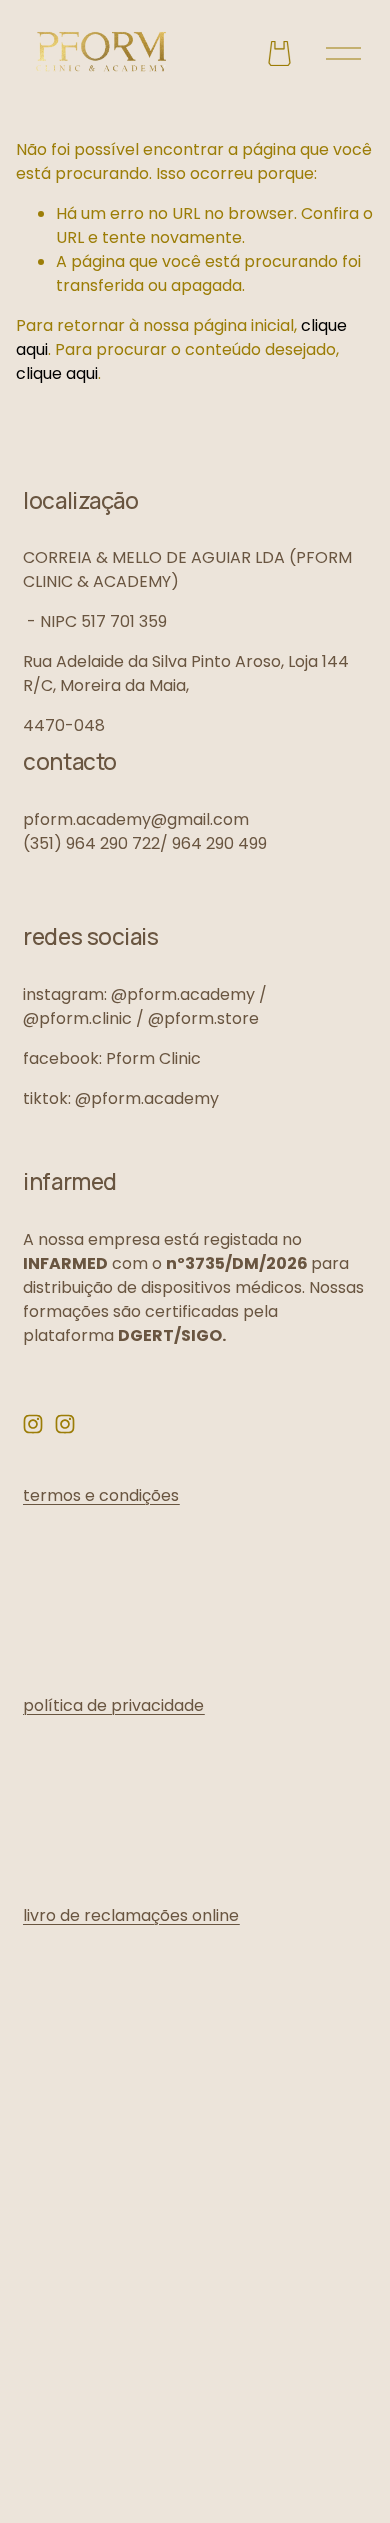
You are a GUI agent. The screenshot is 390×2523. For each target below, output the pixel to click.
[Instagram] (33, 1424)
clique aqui (57, 373)
